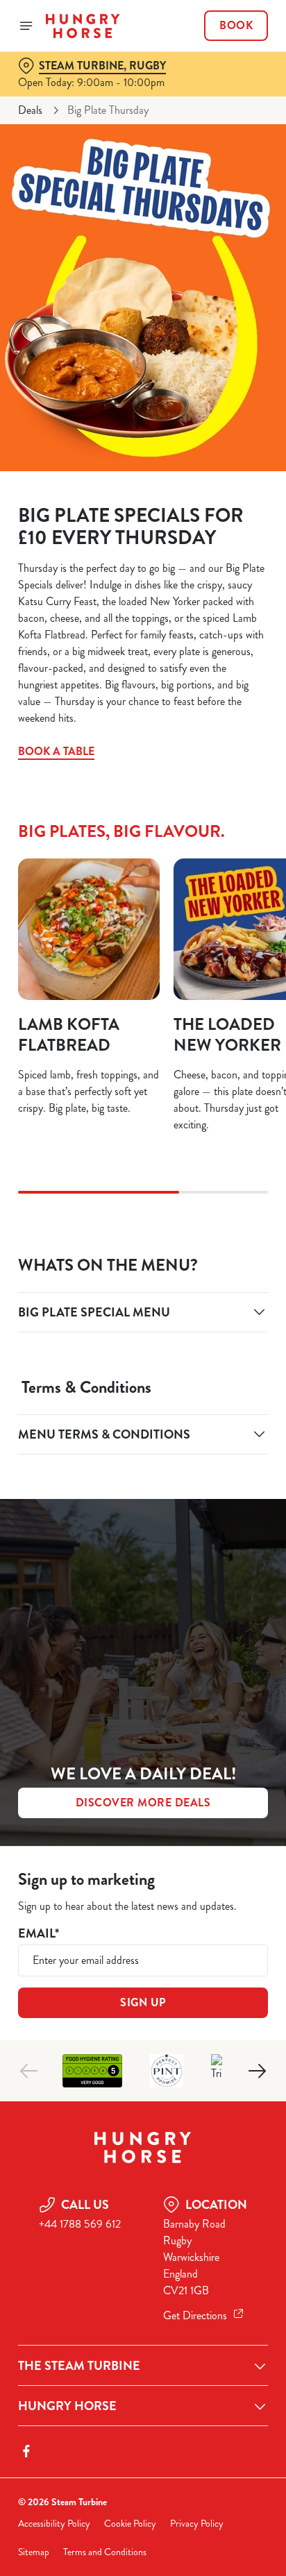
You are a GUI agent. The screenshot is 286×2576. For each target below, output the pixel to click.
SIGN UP (143, 2002)
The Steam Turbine (79, 2366)
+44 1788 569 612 (80, 2224)
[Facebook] (26, 2451)
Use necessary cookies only (143, 1539)
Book (236, 26)
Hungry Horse (67, 2406)
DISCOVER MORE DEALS (143, 1803)
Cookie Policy (130, 2524)
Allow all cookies (143, 1494)
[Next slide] (257, 2071)
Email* (39, 1934)
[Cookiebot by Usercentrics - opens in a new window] (209, 1025)
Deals (30, 110)
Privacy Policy (197, 2524)
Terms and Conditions (105, 2552)
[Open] (26, 26)
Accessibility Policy (54, 2524)
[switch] (250, 1307)
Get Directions (195, 2315)
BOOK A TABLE (56, 751)
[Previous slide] (29, 2071)
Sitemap (34, 2552)
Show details (211, 1449)
